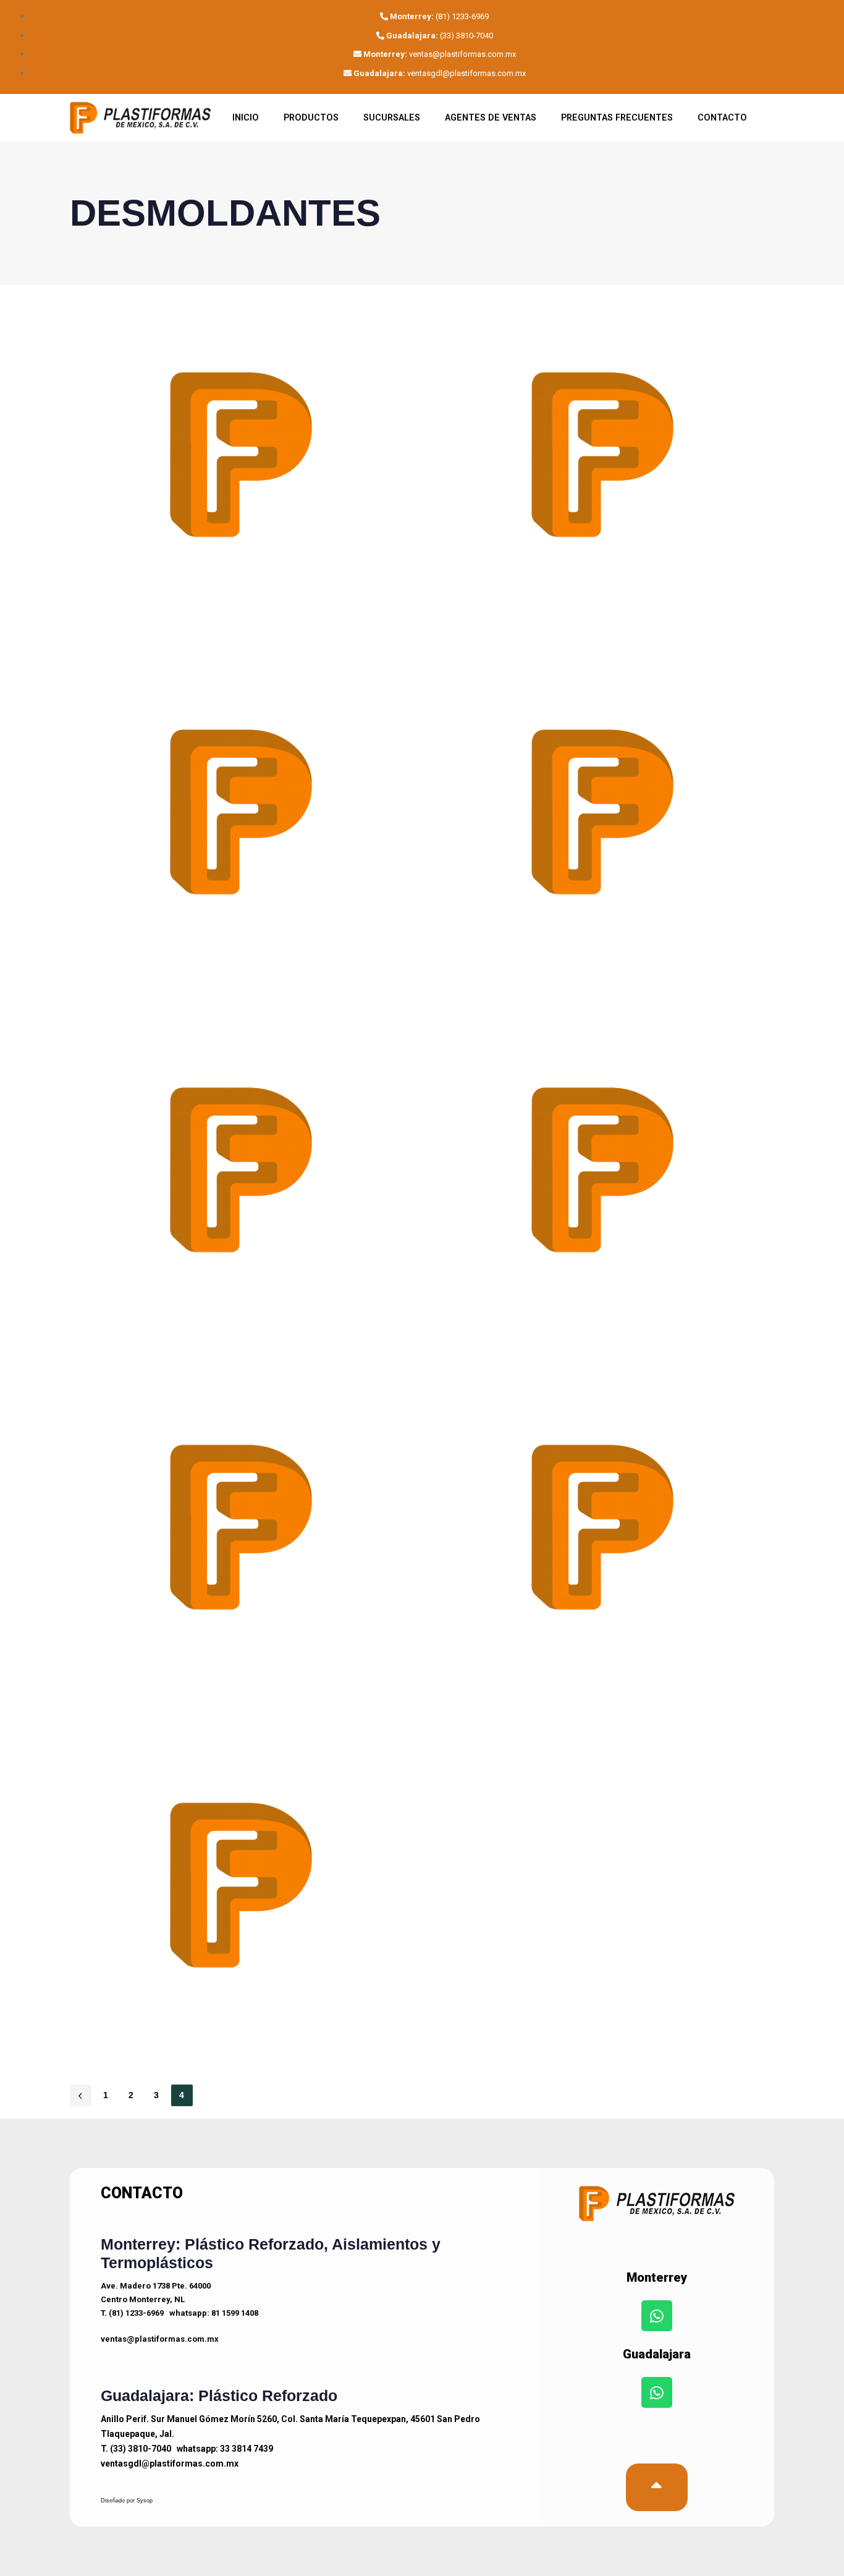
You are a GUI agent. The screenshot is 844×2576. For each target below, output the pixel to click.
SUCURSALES (392, 118)
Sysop (145, 2501)
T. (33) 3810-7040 (136, 2449)
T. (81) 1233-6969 (132, 2313)
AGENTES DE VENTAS (491, 118)
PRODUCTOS (311, 118)
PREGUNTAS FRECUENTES (617, 118)
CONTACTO (722, 118)
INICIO (246, 118)
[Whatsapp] (657, 2316)
